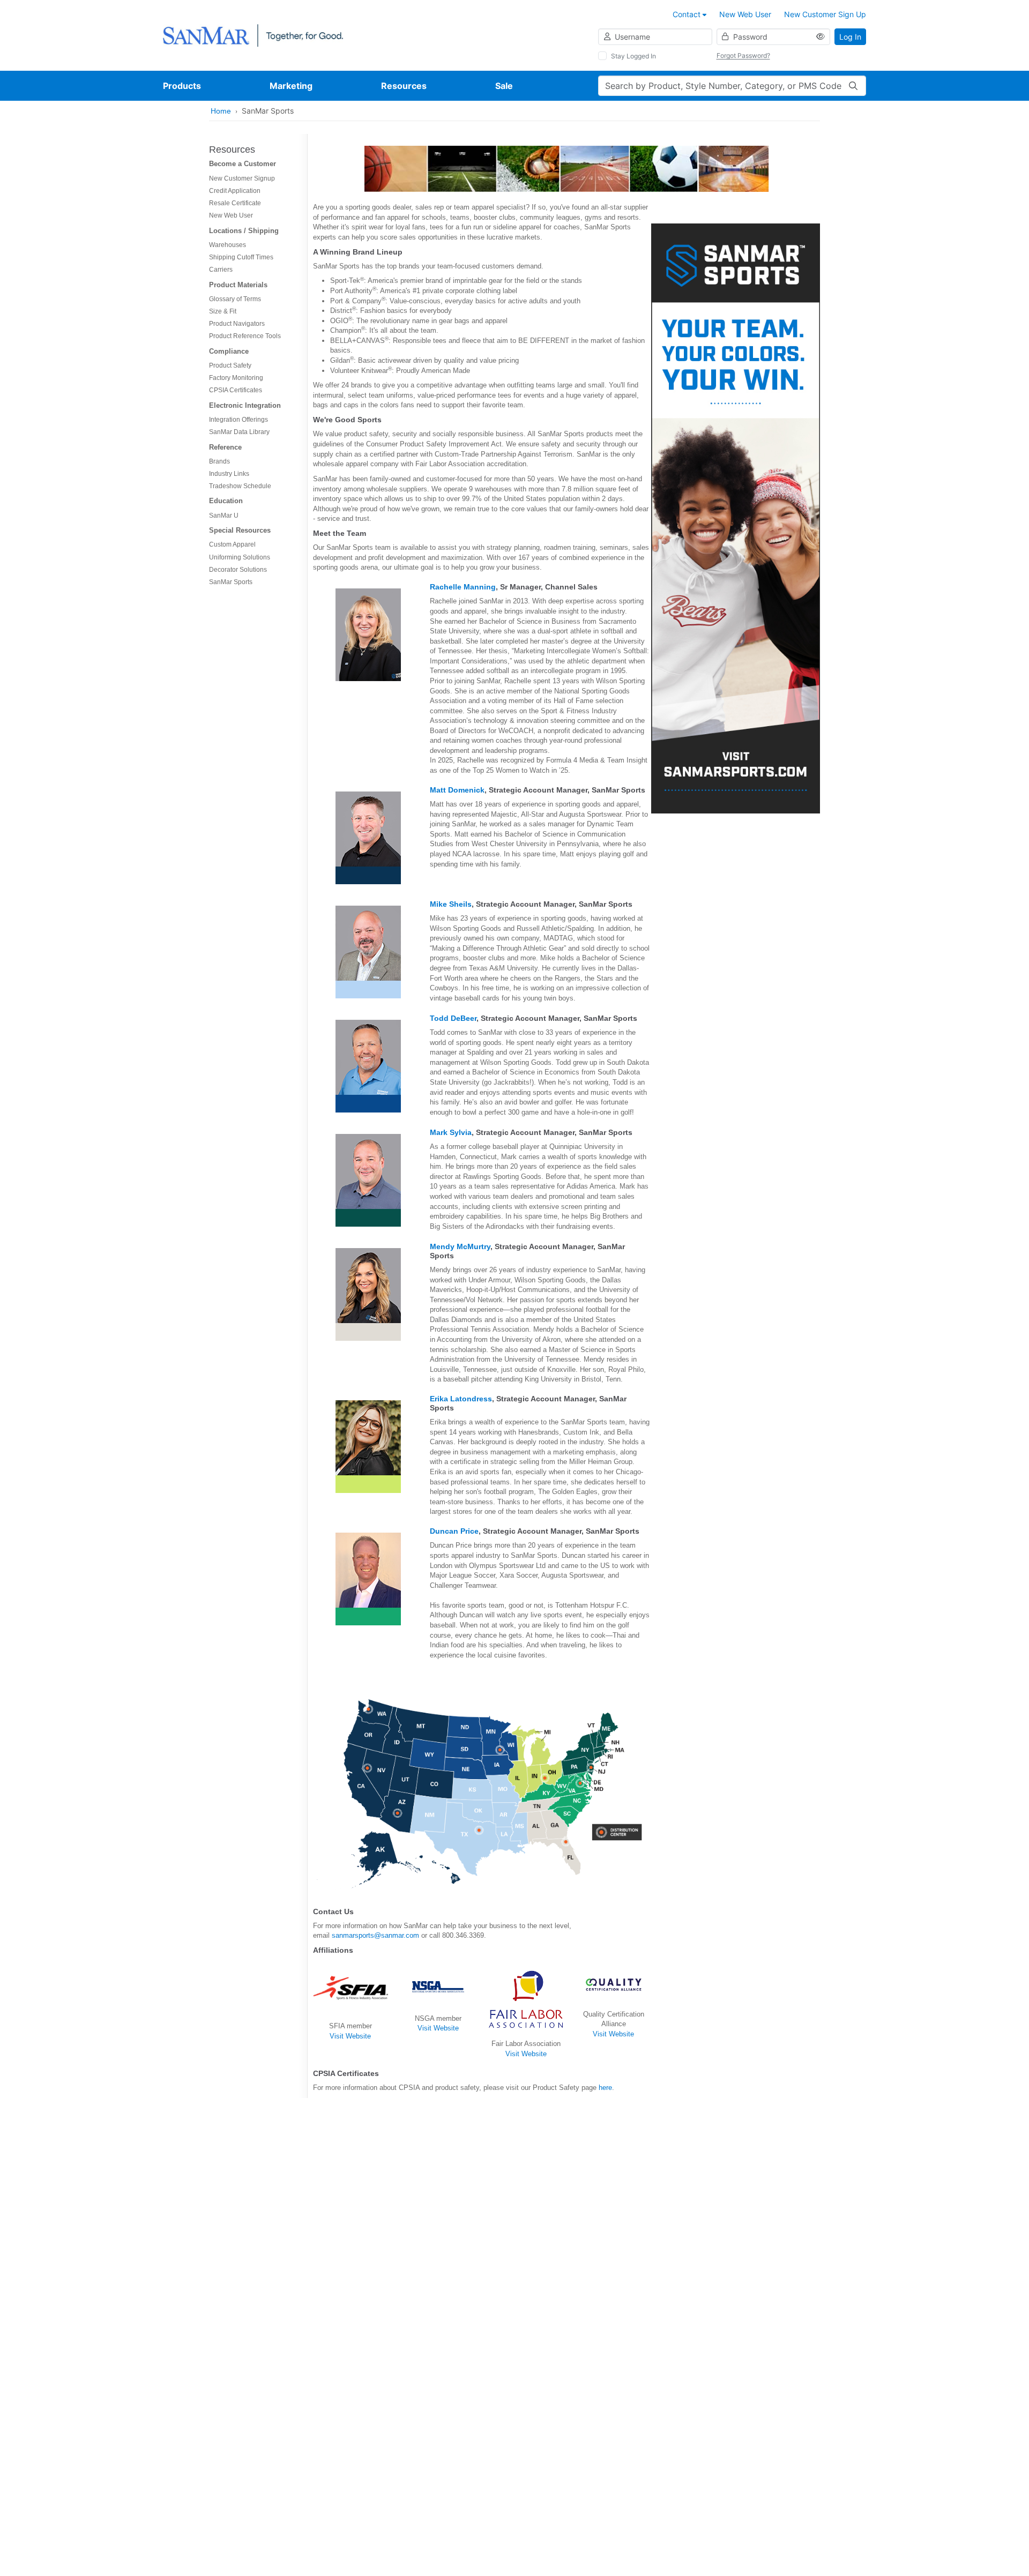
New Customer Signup (242, 178)
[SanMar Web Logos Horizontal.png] (253, 35)
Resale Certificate (235, 203)
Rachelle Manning (463, 587)
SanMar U (224, 516)
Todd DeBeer (453, 1018)
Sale (504, 86)
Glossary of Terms (235, 299)
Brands (219, 461)
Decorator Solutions (238, 570)
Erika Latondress (461, 1399)
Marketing (291, 86)
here (605, 2088)
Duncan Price (454, 1531)
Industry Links (229, 474)
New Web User (745, 14)
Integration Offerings (238, 420)
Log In (850, 37)
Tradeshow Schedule (240, 486)
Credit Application (235, 191)
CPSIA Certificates (236, 390)
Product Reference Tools (245, 336)
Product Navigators (237, 324)
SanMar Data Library (239, 432)
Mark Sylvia (451, 1132)
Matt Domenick (457, 790)
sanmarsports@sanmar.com (375, 1935)
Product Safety (230, 365)
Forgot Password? (743, 55)
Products (182, 86)
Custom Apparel (232, 544)
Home (221, 111)
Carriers (221, 270)
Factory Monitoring (236, 378)
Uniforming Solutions (240, 557)
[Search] (853, 86)
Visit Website (350, 2036)
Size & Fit (223, 311)
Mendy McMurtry (460, 1246)
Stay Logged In (633, 56)
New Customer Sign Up (825, 14)
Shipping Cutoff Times (241, 257)
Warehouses (228, 245)
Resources (404, 86)
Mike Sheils (451, 904)
